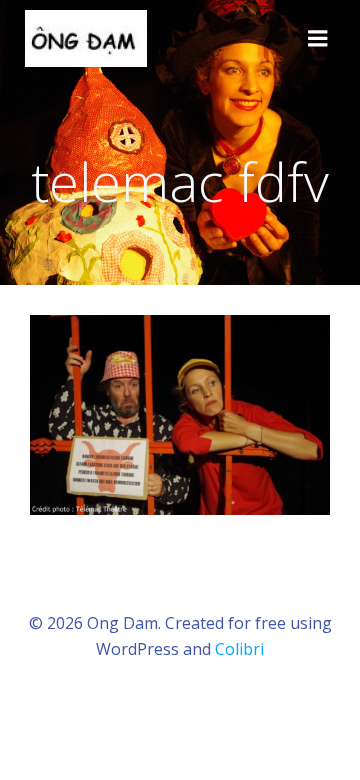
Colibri (239, 649)
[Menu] (318, 39)
